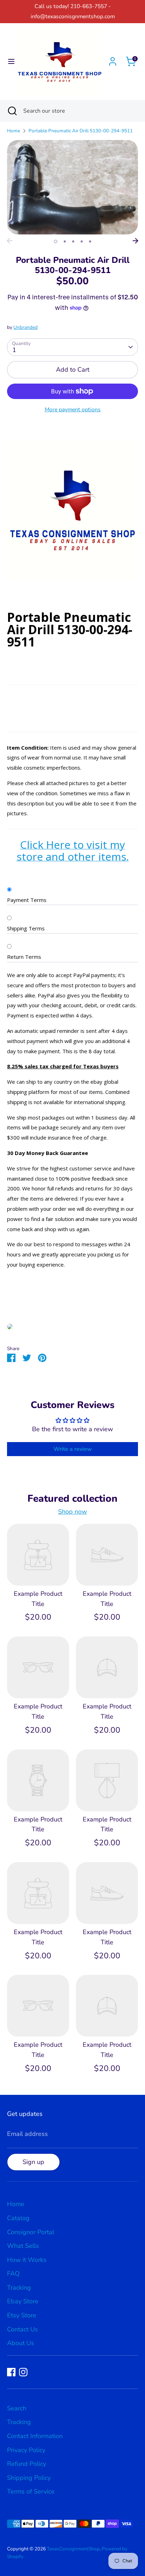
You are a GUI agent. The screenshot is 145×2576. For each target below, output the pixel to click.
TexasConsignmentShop (73, 2549)
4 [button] (82, 241)
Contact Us (23, 2329)
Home (14, 131)
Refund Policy (27, 2464)
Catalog (18, 2218)
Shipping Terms (26, 928)
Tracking (19, 2288)
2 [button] (65, 241)
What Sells (23, 2246)
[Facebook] (11, 2372)
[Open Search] (12, 111)
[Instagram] (23, 2372)
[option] (72, 187)
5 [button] (90, 241)
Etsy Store (22, 2315)
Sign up (33, 2162)
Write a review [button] (73, 1449)
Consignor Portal (31, 2232)
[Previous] (10, 241)
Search (17, 2408)
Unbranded (26, 327)
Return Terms (24, 957)
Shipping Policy (29, 2478)
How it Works (27, 2260)
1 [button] (56, 241)
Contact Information (35, 2436)
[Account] (113, 59)
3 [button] (73, 241)
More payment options (73, 410)
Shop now (72, 1512)
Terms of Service (31, 2491)
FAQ (13, 2273)
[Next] (135, 241)
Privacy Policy (26, 2450)
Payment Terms (27, 900)
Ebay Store (23, 2301)
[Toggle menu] (8, 62)
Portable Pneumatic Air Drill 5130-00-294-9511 (81, 131)
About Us (21, 2343)
